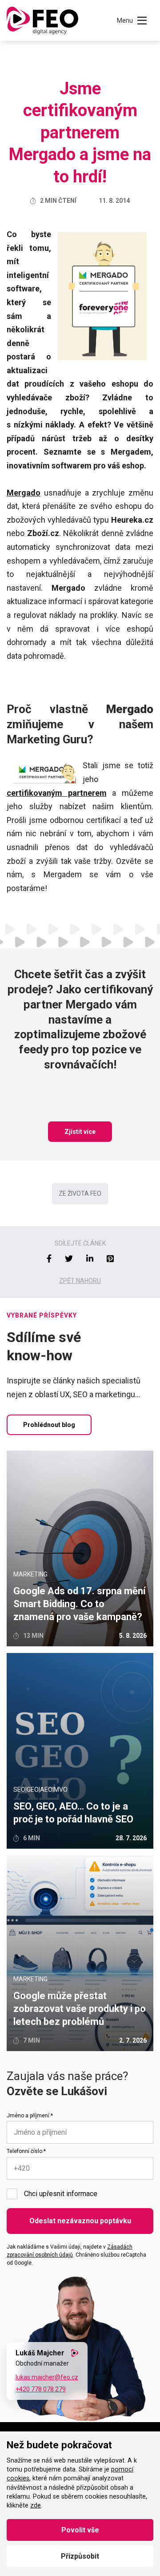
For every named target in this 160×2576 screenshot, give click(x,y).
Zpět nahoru (80, 1281)
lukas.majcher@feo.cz (47, 2377)
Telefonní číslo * (26, 2151)
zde (36, 2505)
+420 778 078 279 (41, 2389)
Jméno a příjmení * (30, 2116)
